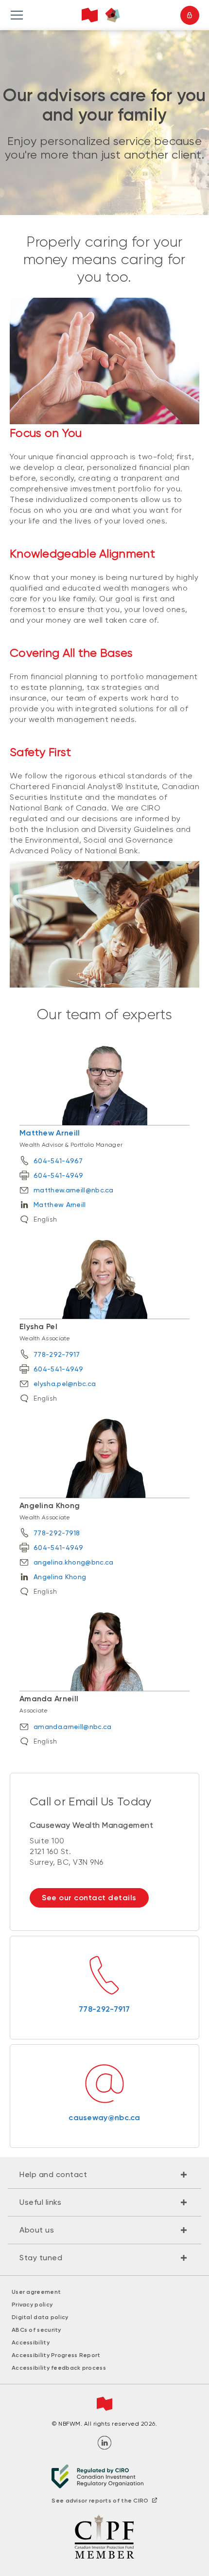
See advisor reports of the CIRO (100, 2501)
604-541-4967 (58, 1161)
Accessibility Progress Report (56, 2355)
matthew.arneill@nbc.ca (74, 1190)
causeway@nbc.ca (104, 2117)
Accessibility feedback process (59, 2368)
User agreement (36, 2292)
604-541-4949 (59, 1175)
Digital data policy (40, 2317)
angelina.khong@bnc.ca (73, 1562)
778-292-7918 (57, 1533)
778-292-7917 (57, 1354)
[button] (104, 2175)
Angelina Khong (60, 1577)
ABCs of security (36, 2330)
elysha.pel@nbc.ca (65, 1384)
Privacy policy (32, 2305)
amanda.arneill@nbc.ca (72, 1727)
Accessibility (31, 2342)
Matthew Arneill (50, 1133)
